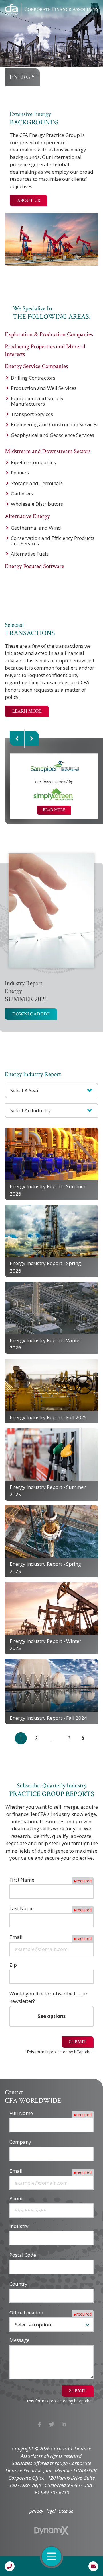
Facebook (39, 2424)
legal (51, 2511)
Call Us (10, 2566)
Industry (19, 2226)
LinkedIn (64, 2424)
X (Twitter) (52, 2424)
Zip (13, 1965)
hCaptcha (83, 2052)
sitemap (66, 2511)
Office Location (26, 2313)
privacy (36, 2511)
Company (20, 2142)
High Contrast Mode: (29, 24)
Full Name (21, 2113)
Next (32, 739)
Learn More (27, 711)
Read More (54, 810)
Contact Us (93, 2566)
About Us (29, 201)
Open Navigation (51, 2556)
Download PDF (31, 1014)
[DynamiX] (51, 2531)
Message (19, 2340)
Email (16, 1937)
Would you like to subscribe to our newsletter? (48, 1997)
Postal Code (23, 2255)
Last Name (22, 1908)
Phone (16, 2198)
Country (18, 2284)
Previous (17, 739)
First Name (22, 1880)
